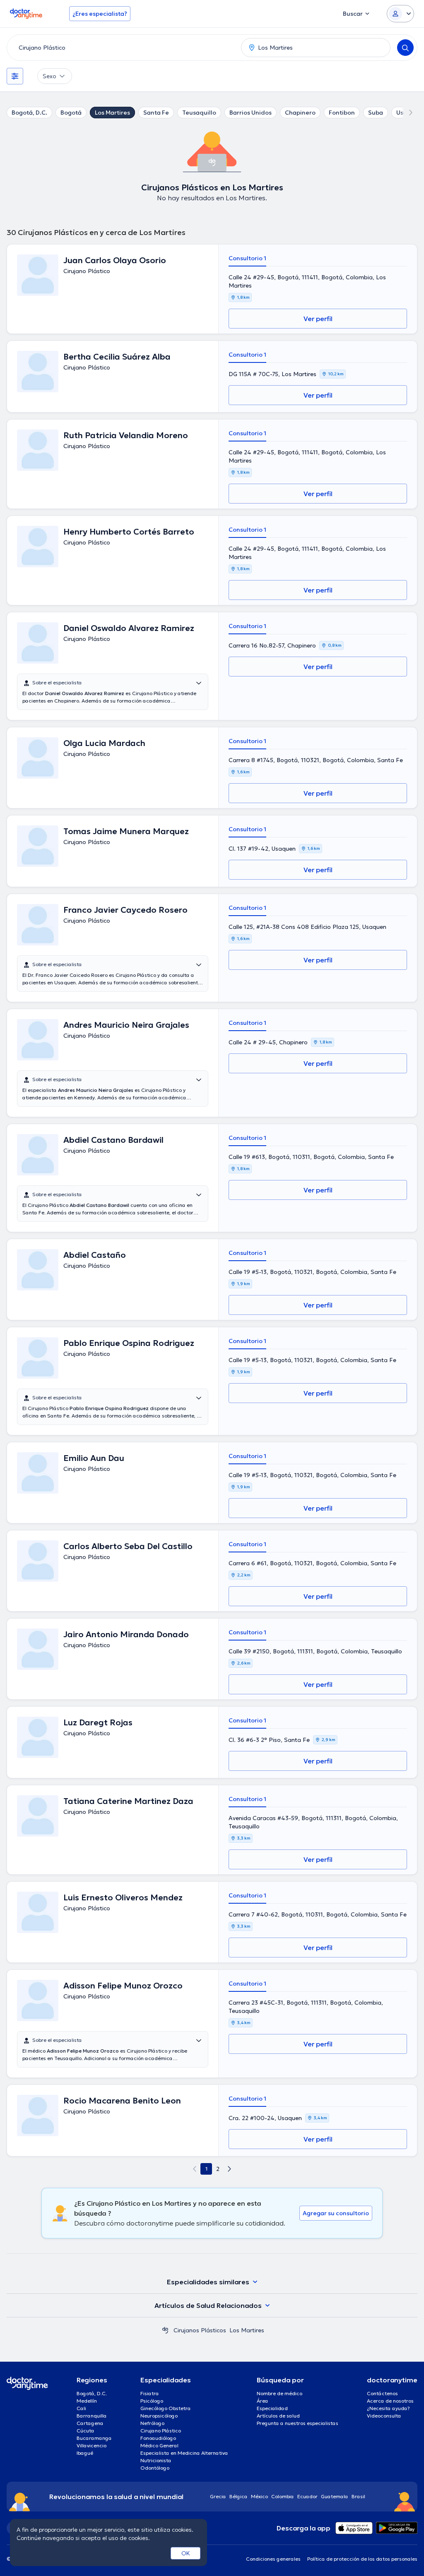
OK (186, 2553)
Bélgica (238, 2496)
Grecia (218, 2496)
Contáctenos (382, 2393)
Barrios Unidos (251, 113)
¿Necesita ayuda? (388, 2408)
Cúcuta (86, 2431)
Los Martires (112, 113)
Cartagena (90, 2423)
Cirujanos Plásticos (200, 2330)
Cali (81, 2408)
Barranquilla (92, 2416)
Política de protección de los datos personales (362, 2559)
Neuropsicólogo (159, 2416)
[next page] (229, 2169)
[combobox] (122, 48)
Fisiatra (150, 2393)
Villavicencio (92, 2445)
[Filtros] (15, 76)
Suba (376, 113)
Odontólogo (155, 2468)
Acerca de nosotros (390, 2401)
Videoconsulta (384, 2416)
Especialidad (272, 2408)
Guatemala (335, 2496)
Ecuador (307, 2496)
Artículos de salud (278, 2416)
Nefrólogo (152, 2423)
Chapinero (300, 113)
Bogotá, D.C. (29, 113)
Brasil (358, 2496)
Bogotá (71, 113)
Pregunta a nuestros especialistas (298, 2423)
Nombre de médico (279, 2393)
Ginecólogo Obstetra (166, 2408)
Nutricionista (156, 2460)
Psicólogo (152, 2401)
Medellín (87, 2401)
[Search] (405, 48)
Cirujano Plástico (161, 2431)
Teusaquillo (199, 113)
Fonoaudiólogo (158, 2438)
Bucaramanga (94, 2438)
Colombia (283, 2496)
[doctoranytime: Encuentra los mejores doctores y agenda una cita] (165, 2330)
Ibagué (85, 2453)
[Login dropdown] (400, 14)
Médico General (159, 2445)
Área (263, 2401)
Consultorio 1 (247, 258)
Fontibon (342, 113)
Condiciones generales (273, 2559)
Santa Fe (156, 113)
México (259, 2496)
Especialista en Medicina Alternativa (184, 2453)
